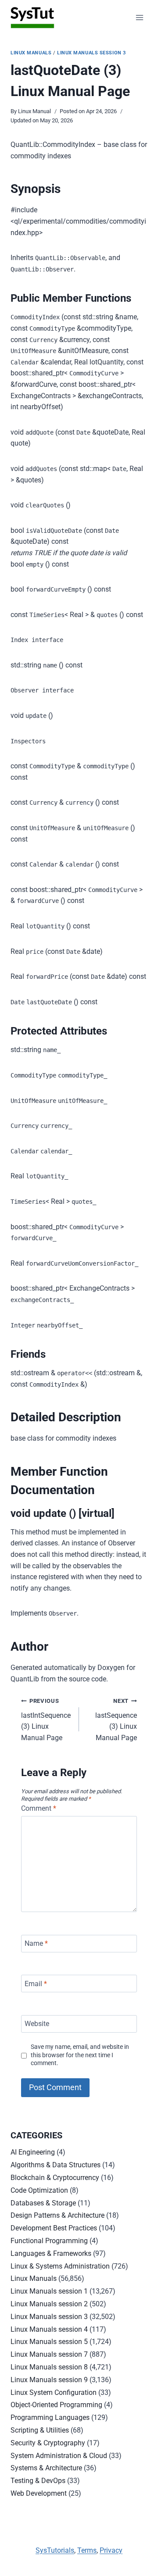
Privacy (111, 2550)
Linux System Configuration (54, 2392)
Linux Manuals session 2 (49, 2304)
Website (37, 2024)
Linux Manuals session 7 (49, 2354)
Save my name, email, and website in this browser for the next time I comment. (80, 2055)
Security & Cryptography (48, 2443)
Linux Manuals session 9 (49, 2380)
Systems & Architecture (46, 2468)
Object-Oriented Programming (56, 2405)
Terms (87, 2550)
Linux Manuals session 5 (49, 2342)
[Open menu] (139, 17)
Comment (39, 1808)
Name (36, 1943)
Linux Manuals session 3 (92, 53)
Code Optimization (39, 2190)
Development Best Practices (54, 2228)
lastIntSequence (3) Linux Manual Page (46, 1720)
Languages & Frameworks (51, 2253)
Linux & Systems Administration (60, 2266)
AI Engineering (33, 2152)
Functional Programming (49, 2241)
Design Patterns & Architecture (57, 2215)
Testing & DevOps (38, 2481)
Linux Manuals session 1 (49, 2291)
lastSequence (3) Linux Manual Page (116, 1720)
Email (36, 1984)
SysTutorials (55, 2550)
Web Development (39, 2493)
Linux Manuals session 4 (49, 2329)
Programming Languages (50, 2417)
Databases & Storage (43, 2203)
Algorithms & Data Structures (56, 2165)
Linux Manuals (31, 53)
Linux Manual (34, 111)
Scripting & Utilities (40, 2430)
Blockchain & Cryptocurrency (55, 2178)
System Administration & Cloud (59, 2456)
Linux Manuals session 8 (49, 2367)
